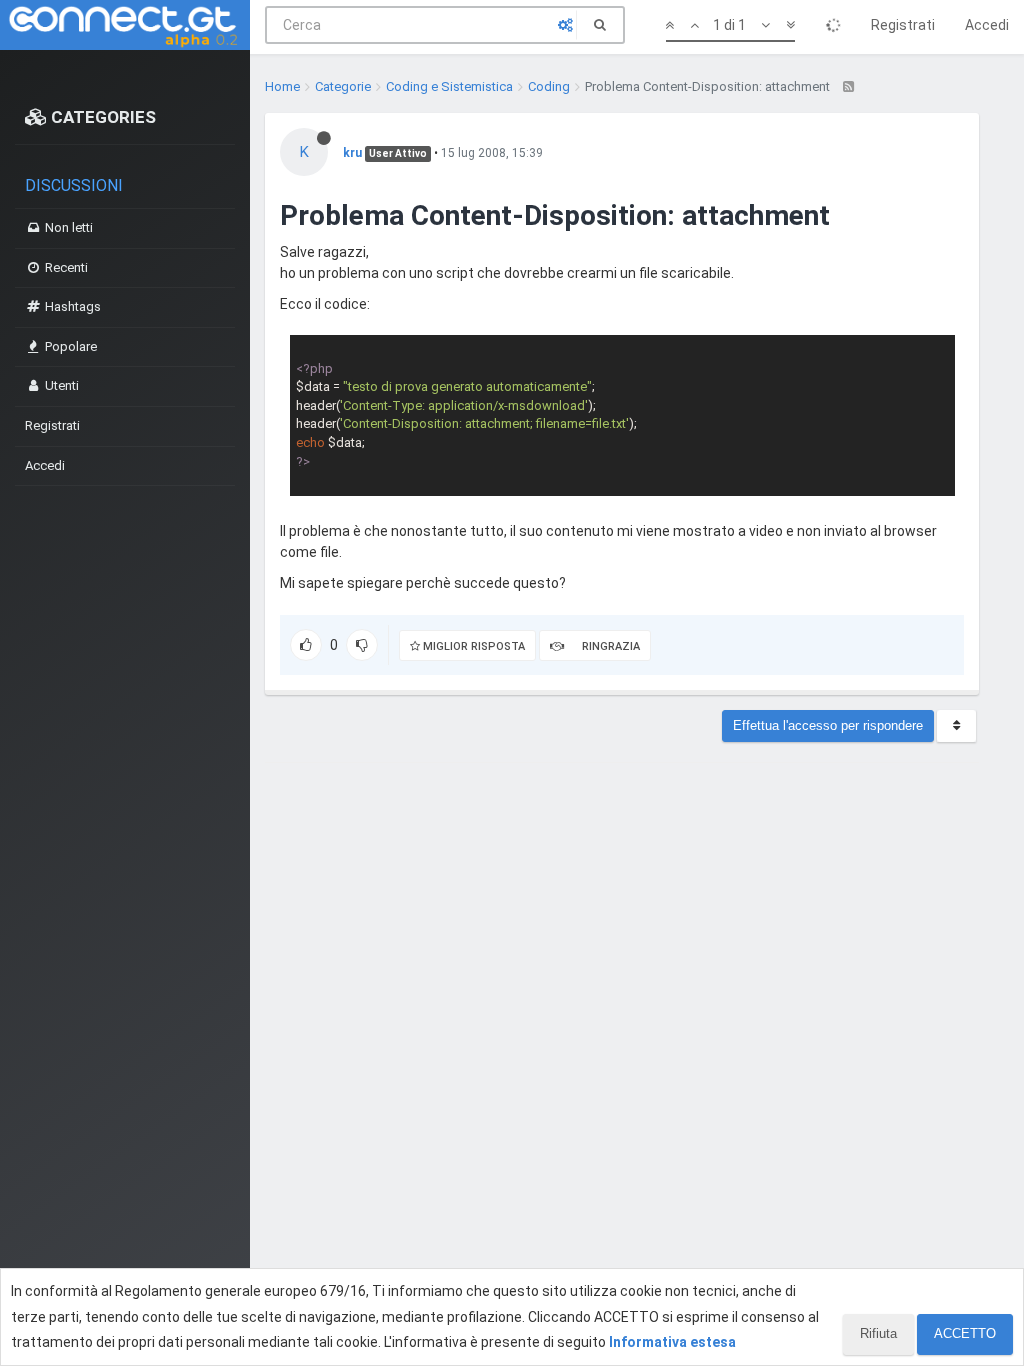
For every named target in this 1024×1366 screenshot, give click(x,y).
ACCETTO (965, 1333)
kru (352, 153)
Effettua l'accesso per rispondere (828, 725)
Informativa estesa (672, 1342)
